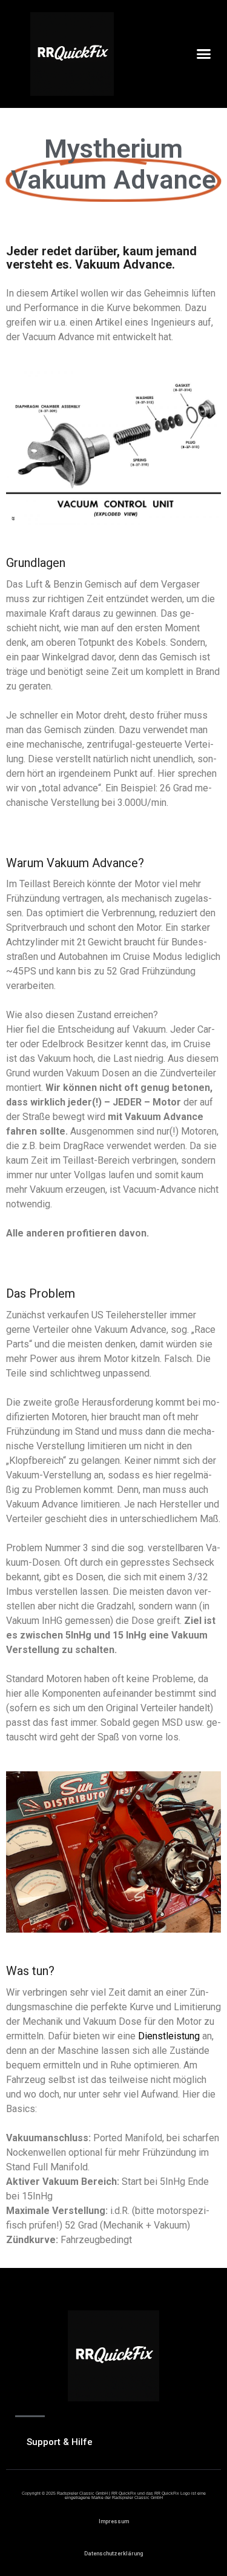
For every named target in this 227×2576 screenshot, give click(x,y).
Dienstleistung (169, 2036)
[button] (204, 54)
